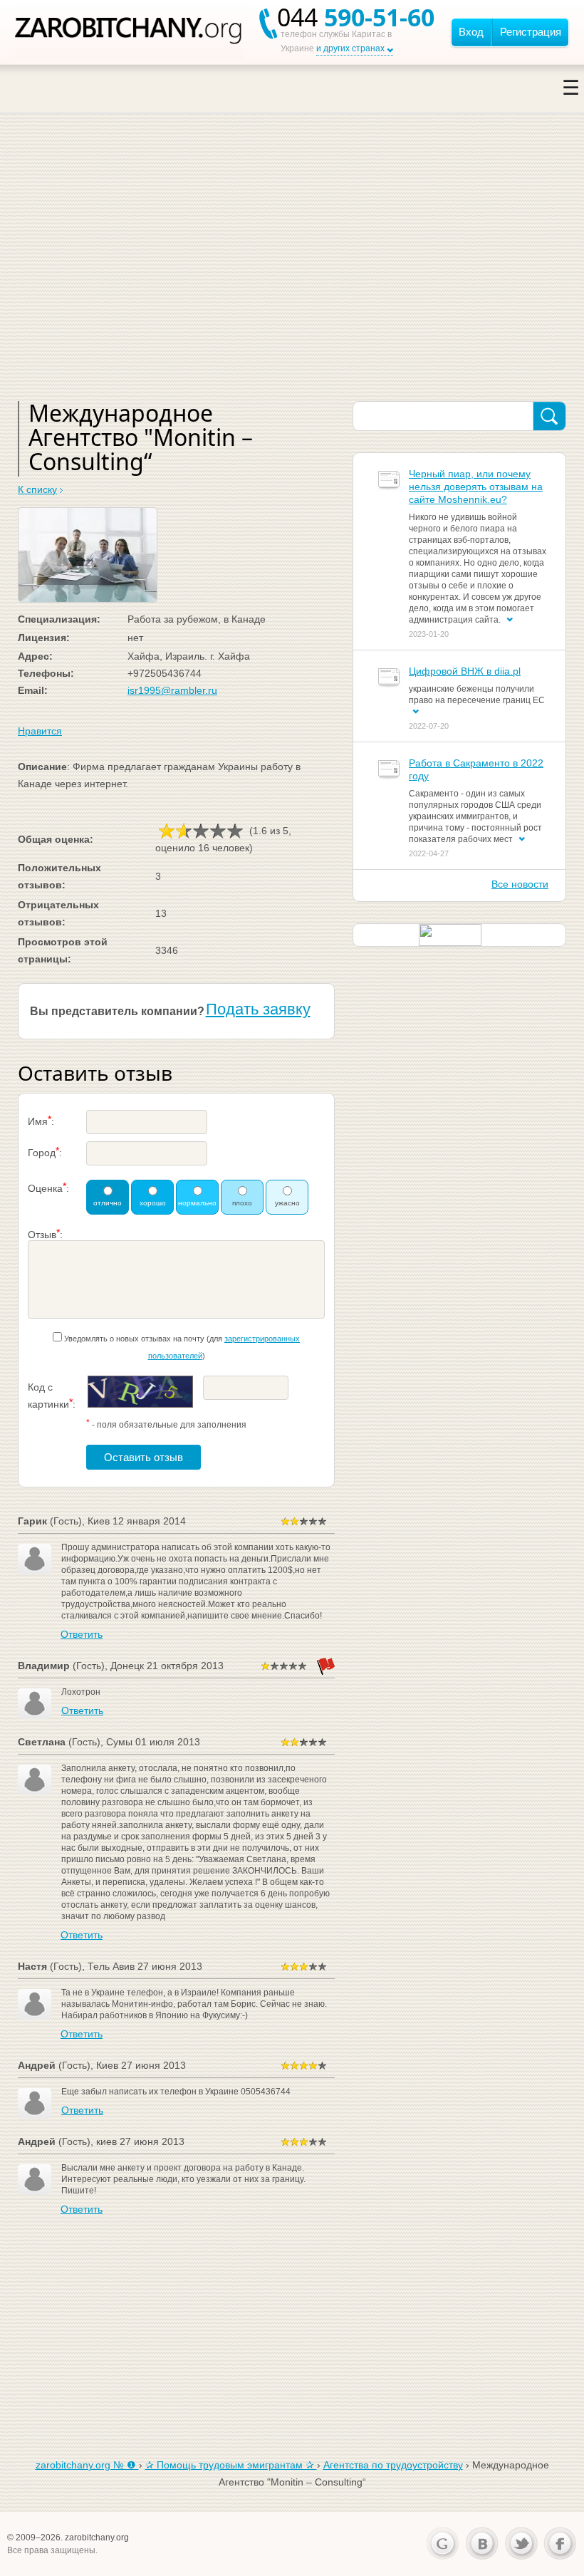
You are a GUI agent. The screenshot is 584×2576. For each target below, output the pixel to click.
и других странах (350, 48)
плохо (242, 1203)
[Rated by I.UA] (450, 934)
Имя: (41, 1120)
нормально (197, 1203)
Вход (471, 32)
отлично (108, 1203)
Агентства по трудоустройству (393, 2465)
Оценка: (48, 1187)
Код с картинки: (52, 1396)
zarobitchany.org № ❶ (87, 2465)
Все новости (520, 884)
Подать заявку (258, 1009)
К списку (37, 489)
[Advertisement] (292, 273)
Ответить (82, 1634)
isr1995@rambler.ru (172, 690)
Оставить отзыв (144, 1457)
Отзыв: (45, 1234)
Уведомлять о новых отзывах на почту (134, 1339)
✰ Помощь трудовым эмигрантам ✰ (231, 2465)
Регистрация (531, 32)
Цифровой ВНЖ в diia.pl (465, 671)
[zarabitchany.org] (129, 32)
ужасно (287, 1203)
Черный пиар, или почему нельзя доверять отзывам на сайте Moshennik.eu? (476, 487)
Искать (549, 417)
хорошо (153, 1203)
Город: (45, 1152)
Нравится (40, 731)
